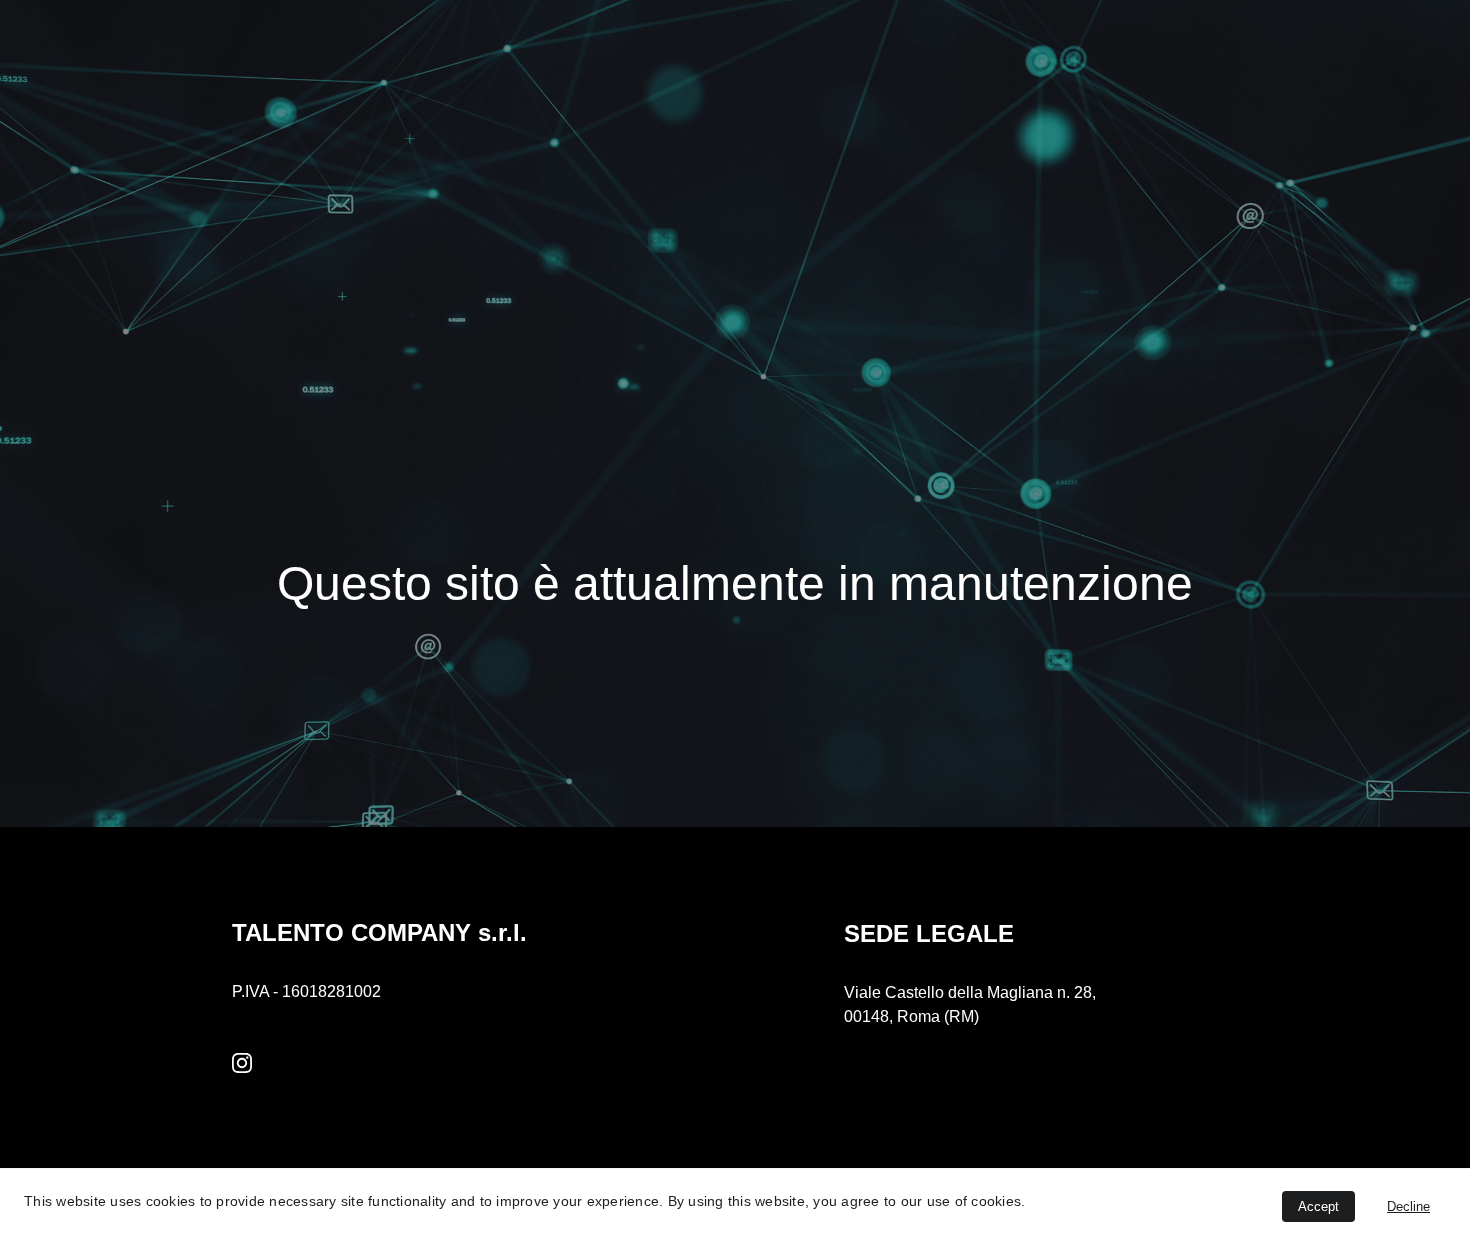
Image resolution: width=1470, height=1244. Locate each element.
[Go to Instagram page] (242, 1063)
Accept (1318, 1206)
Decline (1408, 1206)
